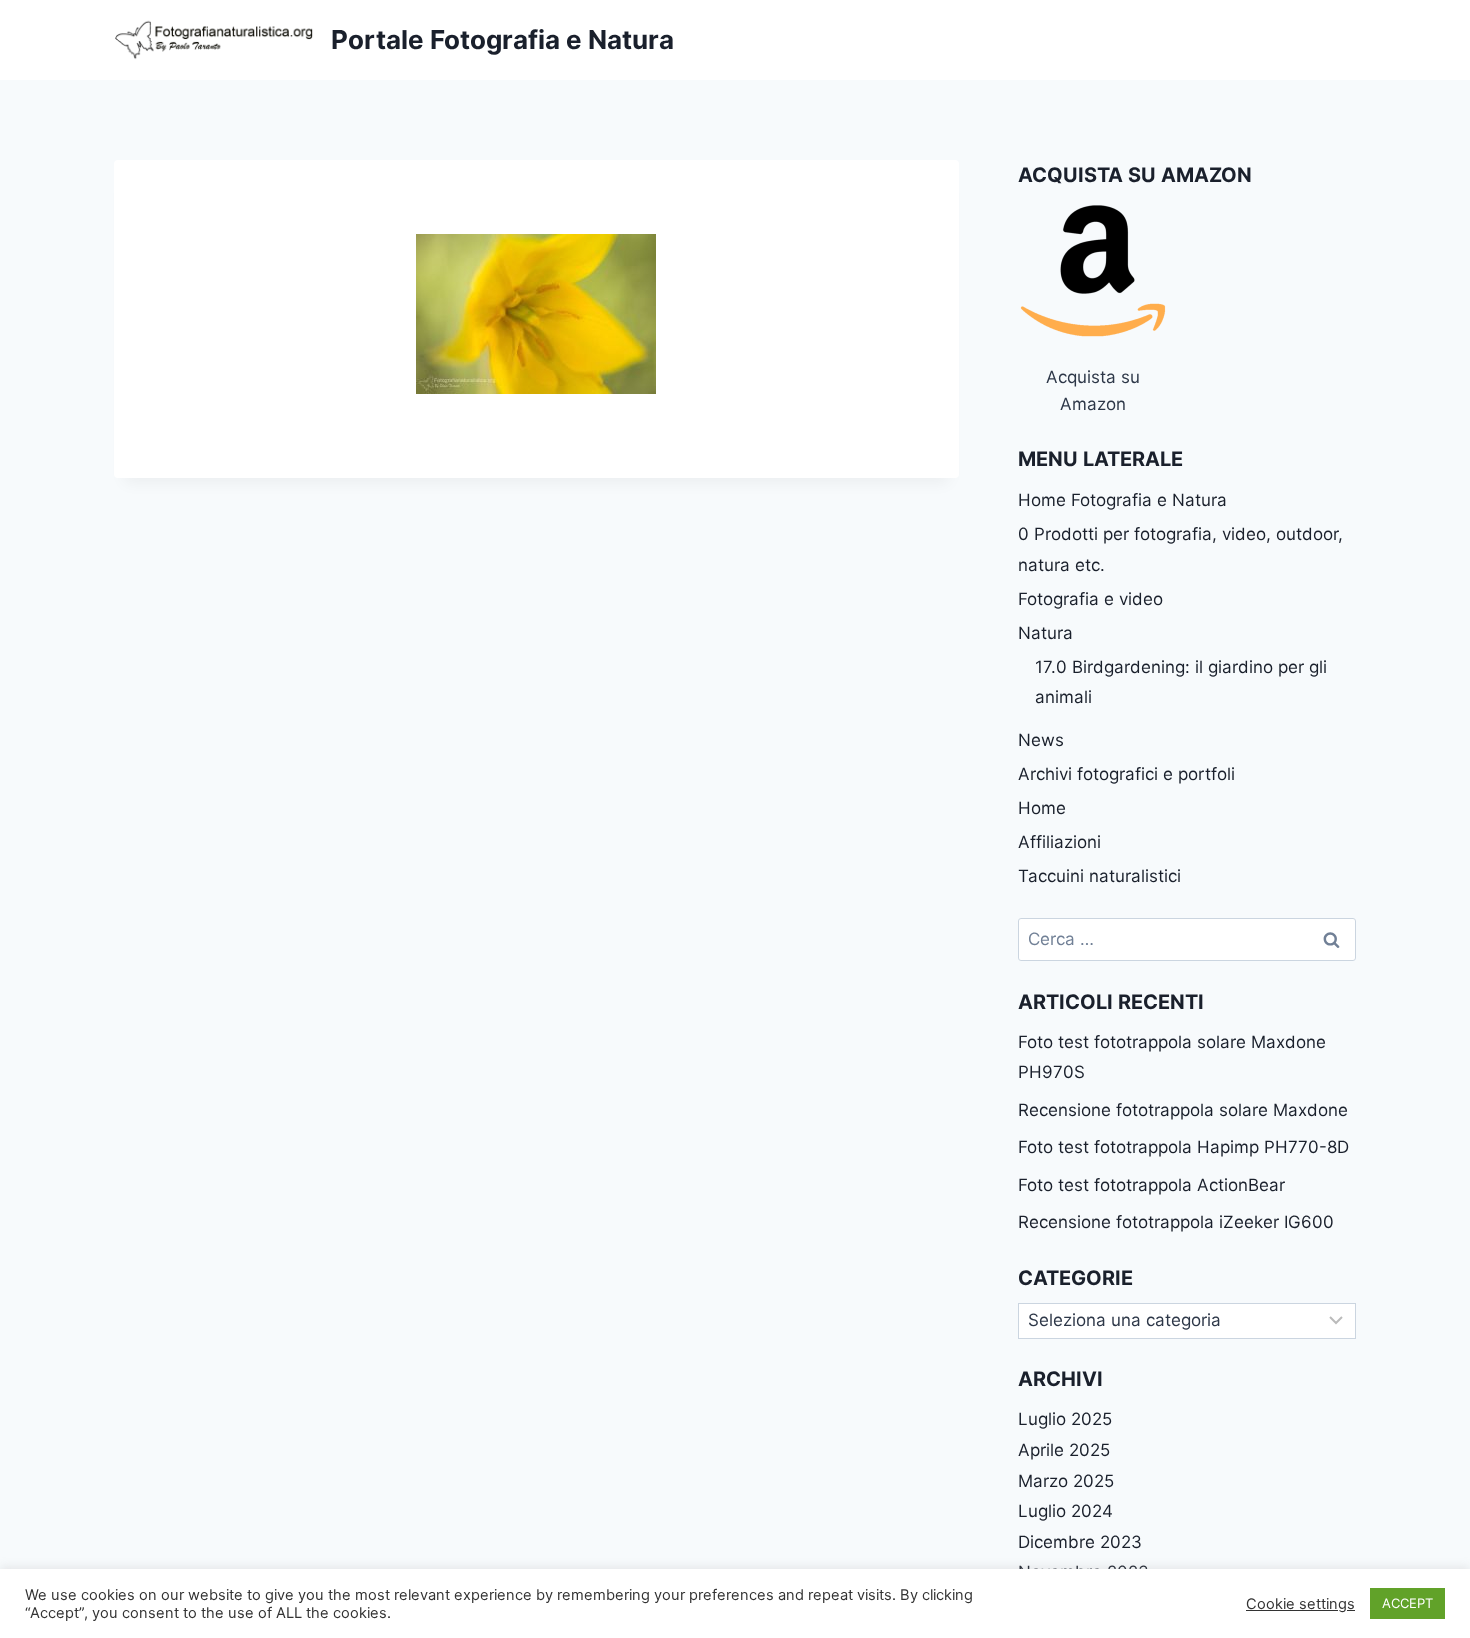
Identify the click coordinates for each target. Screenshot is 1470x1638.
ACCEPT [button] (1407, 1603)
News (1041, 740)
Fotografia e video (1090, 599)
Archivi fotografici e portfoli (1126, 774)
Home (1042, 808)
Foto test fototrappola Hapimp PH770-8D (1183, 1147)
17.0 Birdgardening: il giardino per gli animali (1181, 682)
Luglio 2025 (1065, 1419)
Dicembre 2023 (1080, 1542)
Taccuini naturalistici (1099, 876)
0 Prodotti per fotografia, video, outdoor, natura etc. (1180, 549)
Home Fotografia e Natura (1122, 500)
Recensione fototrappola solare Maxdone (1183, 1110)
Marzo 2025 (1066, 1481)
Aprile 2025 (1064, 1450)
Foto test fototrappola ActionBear (1151, 1185)
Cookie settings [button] (1300, 1604)
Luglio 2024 (1065, 1511)
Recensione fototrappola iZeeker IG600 (1176, 1222)
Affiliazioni (1059, 842)
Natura (1045, 633)
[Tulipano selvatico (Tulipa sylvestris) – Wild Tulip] (536, 314)
